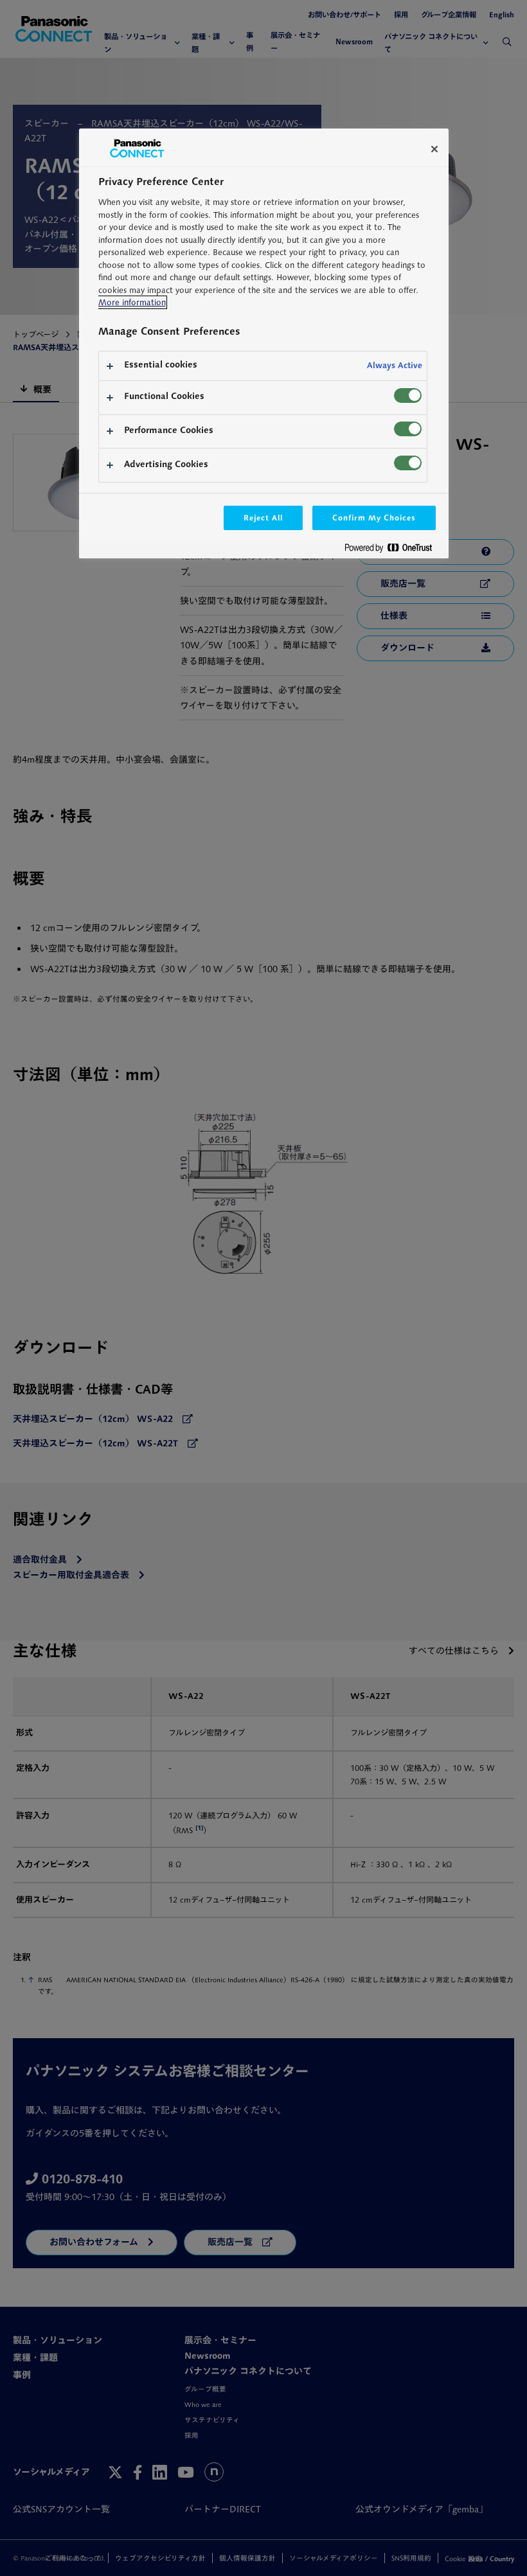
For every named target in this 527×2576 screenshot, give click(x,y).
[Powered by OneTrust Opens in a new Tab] (393, 550)
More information (132, 302)
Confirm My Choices (374, 518)
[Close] (434, 149)
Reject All (263, 518)
